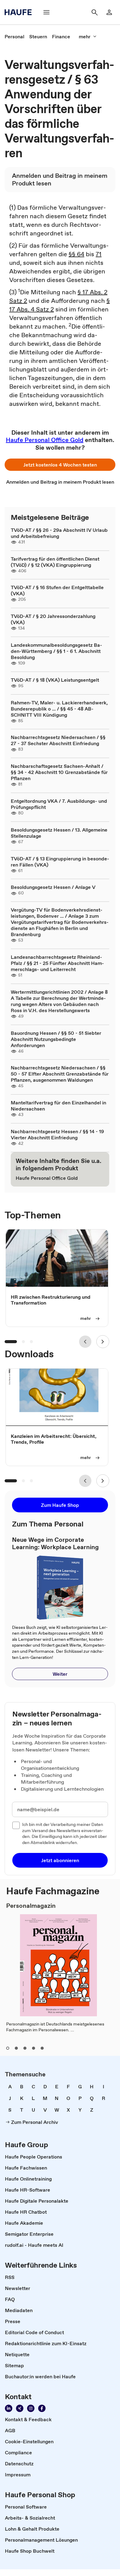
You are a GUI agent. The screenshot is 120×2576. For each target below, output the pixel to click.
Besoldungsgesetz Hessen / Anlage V (53, 887)
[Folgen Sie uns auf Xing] (20, 2408)
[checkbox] (16, 1825)
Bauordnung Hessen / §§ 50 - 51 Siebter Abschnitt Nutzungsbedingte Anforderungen (56, 1039)
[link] (14, 36)
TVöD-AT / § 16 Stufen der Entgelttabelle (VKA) (57, 590)
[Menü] (46, 12)
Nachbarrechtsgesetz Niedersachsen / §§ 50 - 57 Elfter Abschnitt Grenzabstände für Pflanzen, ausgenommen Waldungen (60, 1074)
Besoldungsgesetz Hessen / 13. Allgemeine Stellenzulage (59, 833)
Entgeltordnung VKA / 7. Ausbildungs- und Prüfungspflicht (59, 804)
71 (99, 254)
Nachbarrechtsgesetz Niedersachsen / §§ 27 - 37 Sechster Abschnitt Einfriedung (58, 740)
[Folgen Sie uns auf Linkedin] (9, 2408)
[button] (60, 465)
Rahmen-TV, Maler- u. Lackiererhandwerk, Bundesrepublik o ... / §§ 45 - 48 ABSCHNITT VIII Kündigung (59, 709)
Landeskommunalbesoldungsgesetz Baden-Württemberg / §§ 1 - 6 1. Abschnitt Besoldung (56, 651)
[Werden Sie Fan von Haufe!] (42, 2408)
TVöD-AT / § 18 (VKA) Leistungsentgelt (55, 680)
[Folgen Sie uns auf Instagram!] (31, 2408)
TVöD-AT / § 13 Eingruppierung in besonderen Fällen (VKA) (60, 862)
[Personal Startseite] (20, 12)
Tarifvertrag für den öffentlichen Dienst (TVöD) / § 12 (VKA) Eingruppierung (55, 562)
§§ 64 (76, 254)
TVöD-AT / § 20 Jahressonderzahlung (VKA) (53, 619)
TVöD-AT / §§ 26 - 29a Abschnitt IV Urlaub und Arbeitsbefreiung (59, 533)
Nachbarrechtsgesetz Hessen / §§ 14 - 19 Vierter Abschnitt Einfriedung (57, 1134)
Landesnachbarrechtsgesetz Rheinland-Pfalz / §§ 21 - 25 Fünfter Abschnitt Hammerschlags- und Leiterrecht (57, 963)
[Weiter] (103, 1342)
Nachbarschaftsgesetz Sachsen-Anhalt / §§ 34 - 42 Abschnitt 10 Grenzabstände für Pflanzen (59, 772)
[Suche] (94, 12)
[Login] (109, 12)
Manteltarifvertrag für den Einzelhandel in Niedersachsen (58, 1106)
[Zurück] (85, 1342)
